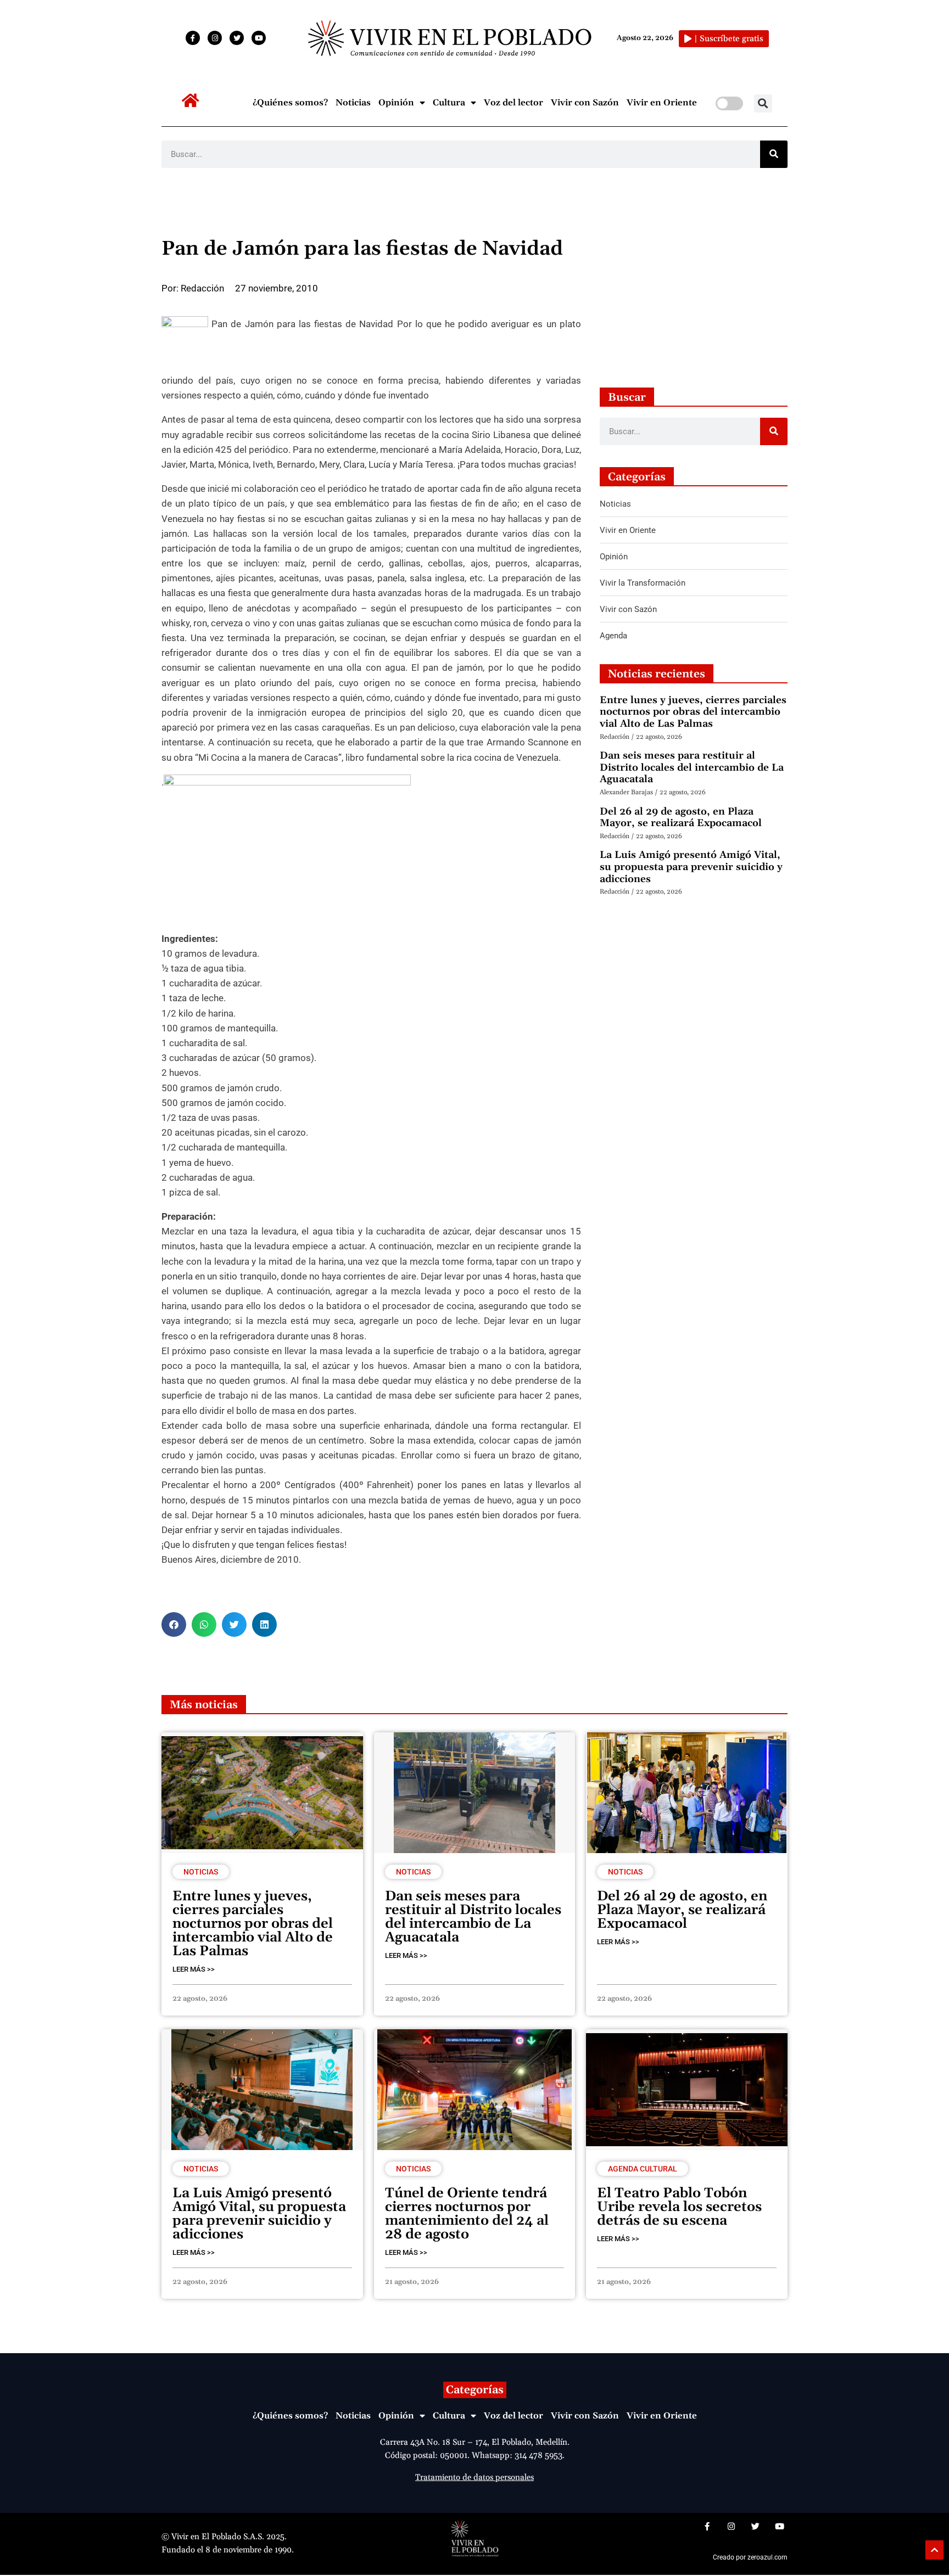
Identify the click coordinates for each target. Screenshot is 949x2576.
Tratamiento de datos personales (474, 2477)
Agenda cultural (643, 2169)
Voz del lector (513, 103)
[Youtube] (259, 38)
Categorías (475, 2390)
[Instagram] (215, 38)
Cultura (449, 103)
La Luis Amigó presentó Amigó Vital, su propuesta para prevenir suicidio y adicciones (691, 867)
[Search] (774, 154)
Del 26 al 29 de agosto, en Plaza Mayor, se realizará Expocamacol (681, 818)
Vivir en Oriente (662, 103)
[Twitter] (237, 38)
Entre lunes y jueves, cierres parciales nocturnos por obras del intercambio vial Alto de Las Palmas (693, 712)
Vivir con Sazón (585, 103)
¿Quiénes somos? (290, 103)
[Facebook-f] (193, 38)
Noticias (353, 103)
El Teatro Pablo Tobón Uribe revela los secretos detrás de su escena (679, 2207)
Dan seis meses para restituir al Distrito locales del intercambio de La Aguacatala (692, 767)
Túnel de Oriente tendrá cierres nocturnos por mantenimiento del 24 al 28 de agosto (467, 2214)
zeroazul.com (767, 2557)
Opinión (396, 103)
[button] (763, 103)
